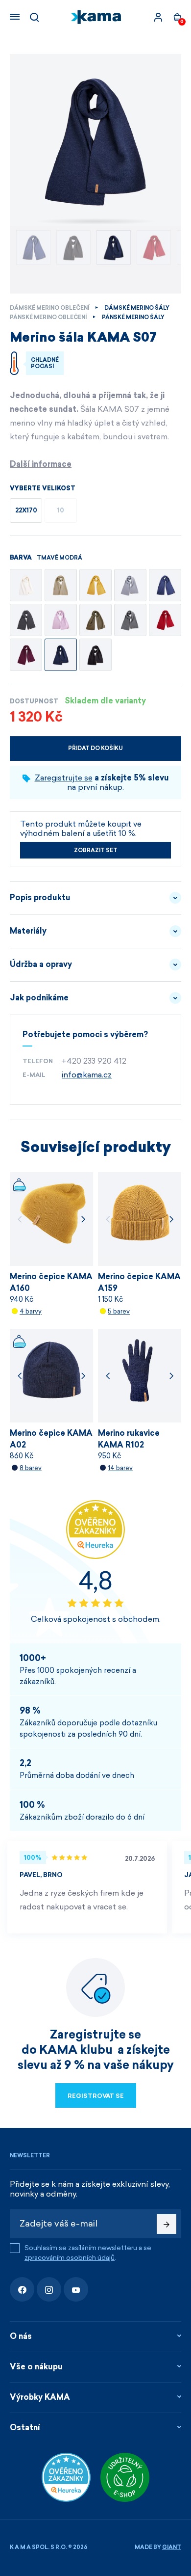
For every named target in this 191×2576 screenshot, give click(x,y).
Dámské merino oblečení (49, 308)
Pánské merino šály (133, 317)
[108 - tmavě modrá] (61, 655)
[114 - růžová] (61, 620)
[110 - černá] (95, 655)
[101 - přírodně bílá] (26, 585)
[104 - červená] (165, 620)
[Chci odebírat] (167, 2224)
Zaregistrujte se (64, 778)
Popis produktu (40, 898)
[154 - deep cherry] (26, 655)
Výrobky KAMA (40, 2397)
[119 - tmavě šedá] (130, 620)
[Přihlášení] (158, 17)
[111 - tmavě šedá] (26, 620)
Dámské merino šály (137, 308)
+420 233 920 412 (94, 1061)
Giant (172, 2547)
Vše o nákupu (36, 2367)
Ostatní (25, 2428)
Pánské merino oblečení (48, 317)
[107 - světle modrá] (165, 585)
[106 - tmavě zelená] (95, 620)
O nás (21, 2336)
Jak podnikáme (39, 998)
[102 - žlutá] (95, 585)
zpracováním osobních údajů (70, 2258)
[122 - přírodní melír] (61, 585)
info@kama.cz (87, 1075)
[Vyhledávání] (34, 17)
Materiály (28, 931)
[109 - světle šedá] (130, 585)
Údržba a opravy (41, 964)
